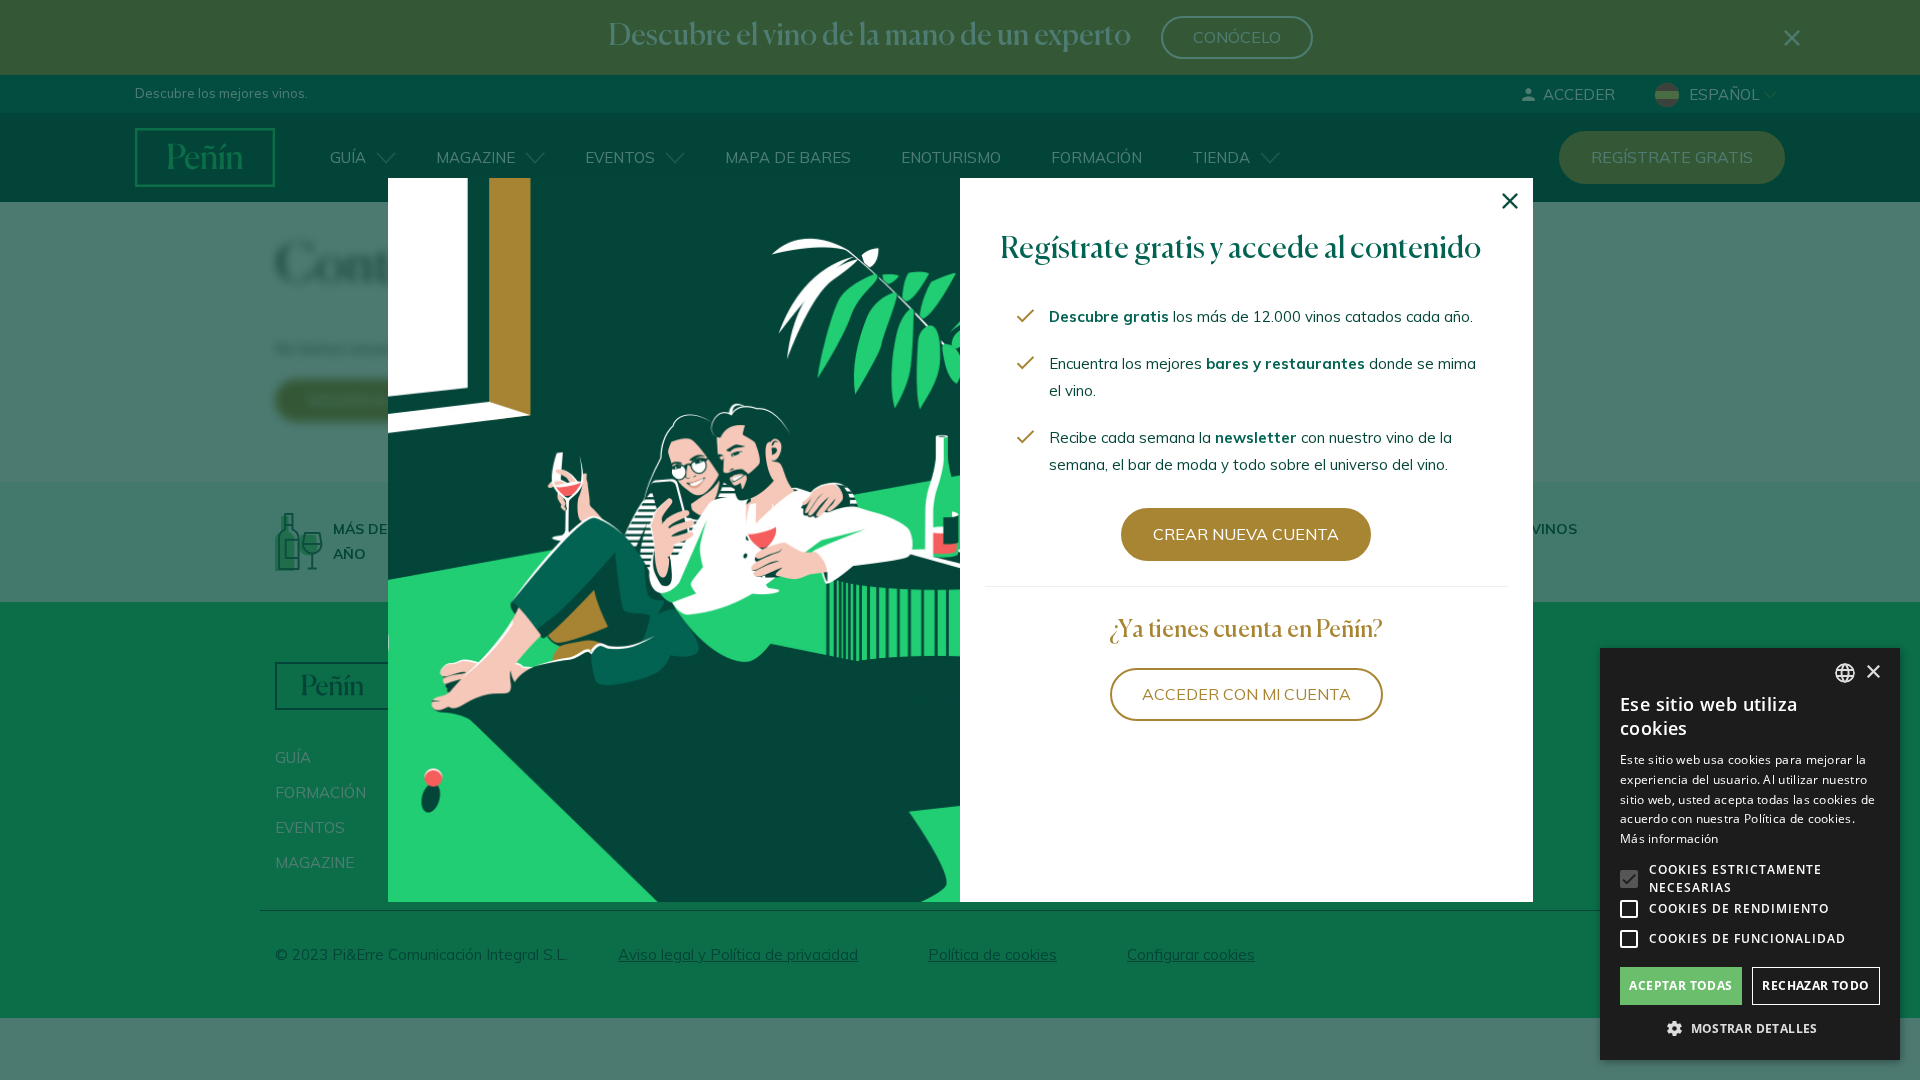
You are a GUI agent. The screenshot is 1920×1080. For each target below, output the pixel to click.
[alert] (1750, 854)
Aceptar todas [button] (1680, 985)
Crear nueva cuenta (1246, 534)
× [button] (1872, 672)
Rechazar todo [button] (1815, 985)
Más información (1669, 838)
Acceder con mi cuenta (1246, 694)
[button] (1750, 1029)
